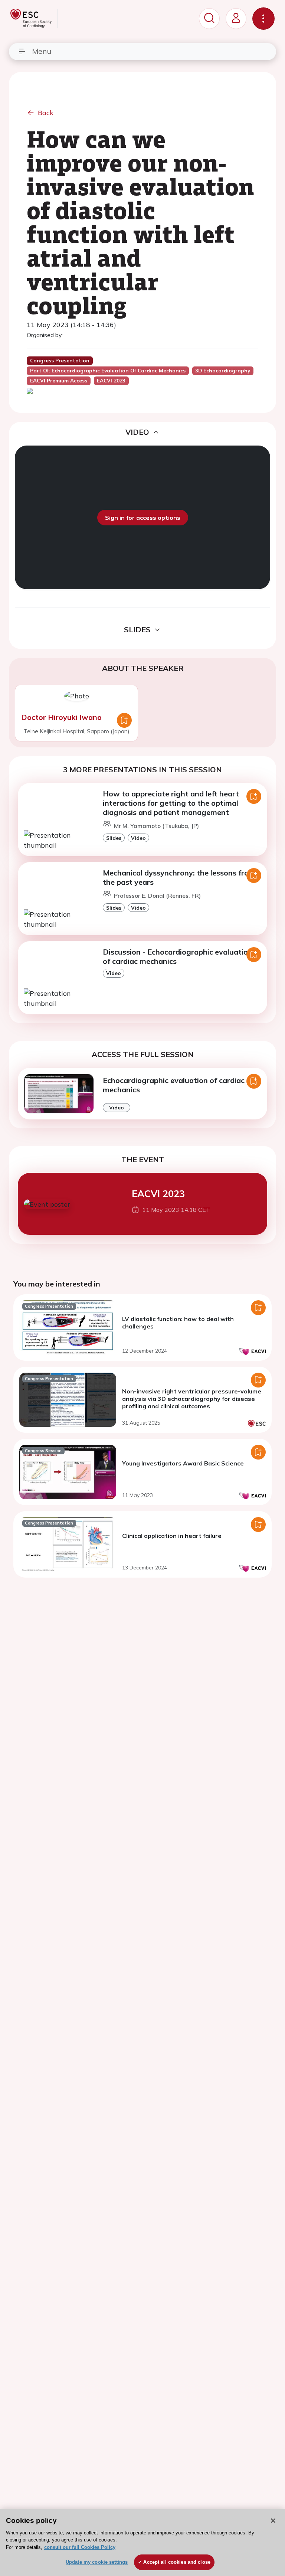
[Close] (273, 2521)
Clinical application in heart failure (172, 1536)
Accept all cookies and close (177, 2562)
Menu (42, 51)
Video (138, 838)
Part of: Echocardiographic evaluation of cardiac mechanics (108, 371)
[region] (142, 2542)
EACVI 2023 (158, 1193)
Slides (114, 838)
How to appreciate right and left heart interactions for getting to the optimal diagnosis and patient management (171, 803)
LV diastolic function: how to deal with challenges (178, 1323)
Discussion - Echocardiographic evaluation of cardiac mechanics (178, 956)
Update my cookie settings (97, 2562)
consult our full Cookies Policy (80, 2547)
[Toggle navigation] (263, 19)
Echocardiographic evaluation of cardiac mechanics (174, 1085)
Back (46, 113)
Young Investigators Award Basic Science (183, 1463)
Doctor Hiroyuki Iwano (61, 717)
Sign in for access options (143, 518)
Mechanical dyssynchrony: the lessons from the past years (179, 877)
